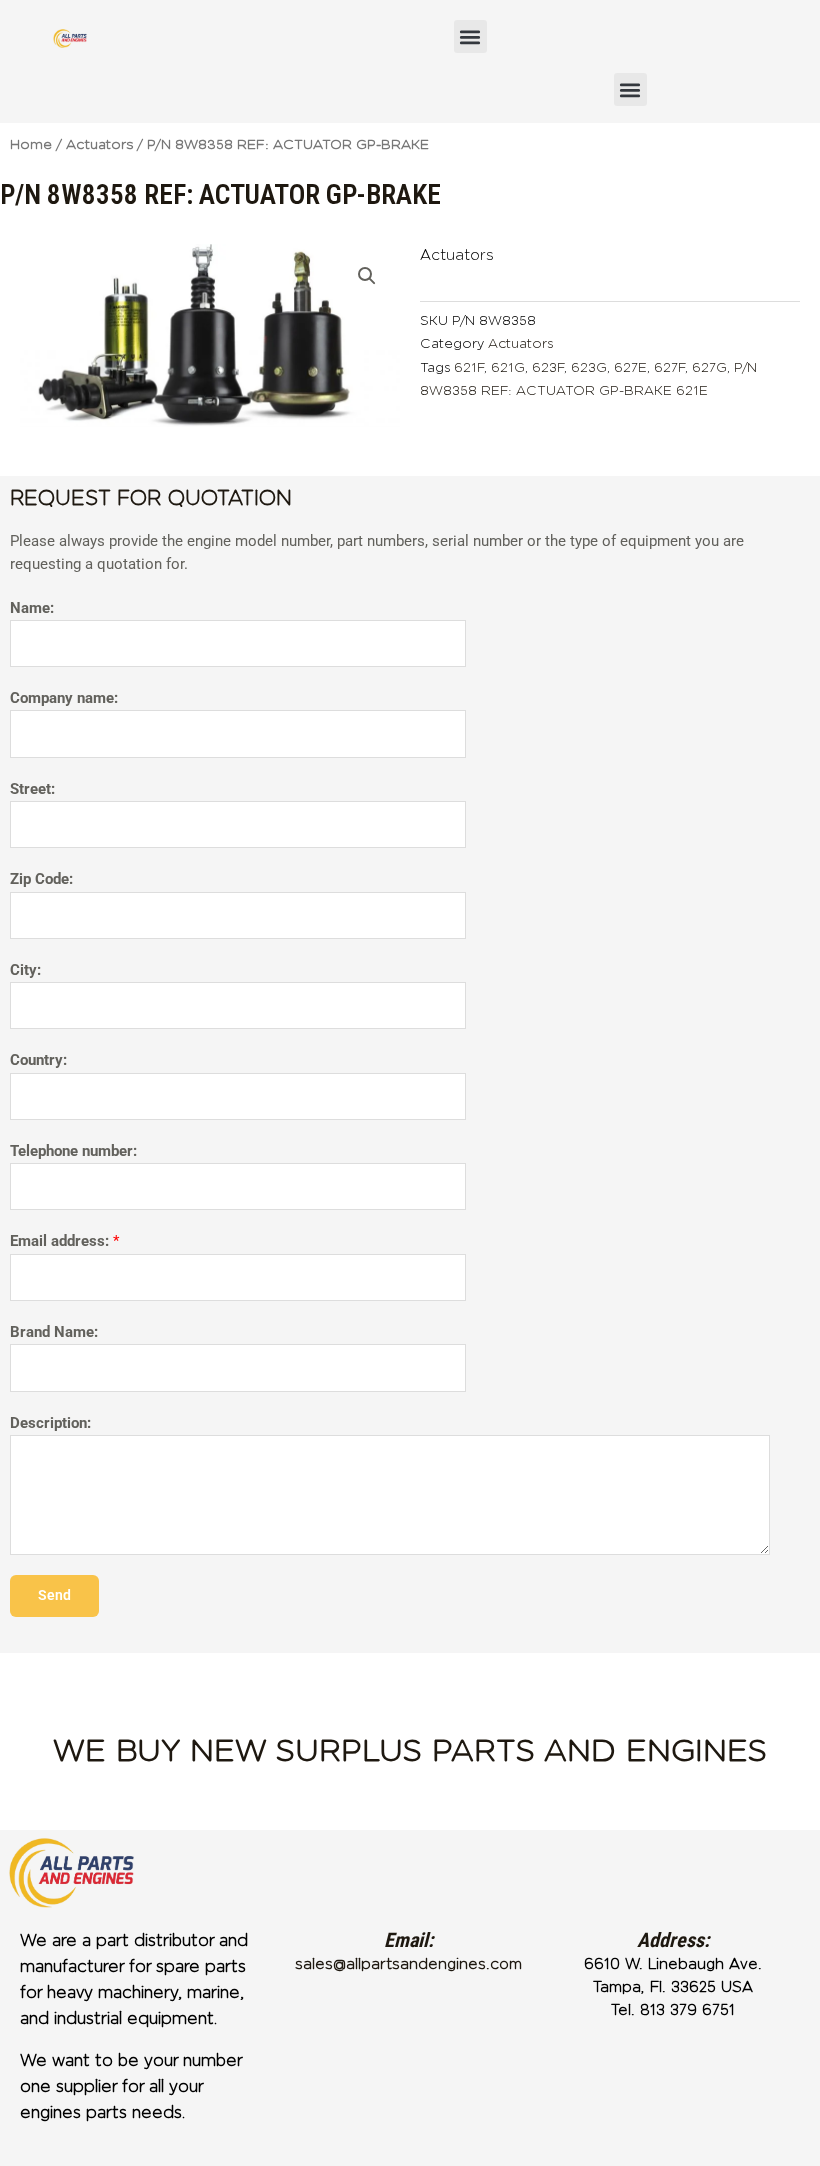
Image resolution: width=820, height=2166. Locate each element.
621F (469, 367)
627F (669, 367)
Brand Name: (54, 1332)
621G (508, 367)
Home (31, 144)
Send (54, 1595)
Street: (32, 789)
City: (25, 970)
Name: (32, 608)
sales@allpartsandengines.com (408, 1964)
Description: (50, 1423)
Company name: (64, 698)
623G (589, 367)
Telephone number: (73, 1151)
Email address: (64, 1241)
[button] (470, 36)
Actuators (99, 144)
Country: (38, 1060)
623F (548, 367)
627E (630, 367)
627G (709, 367)
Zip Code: (41, 879)
